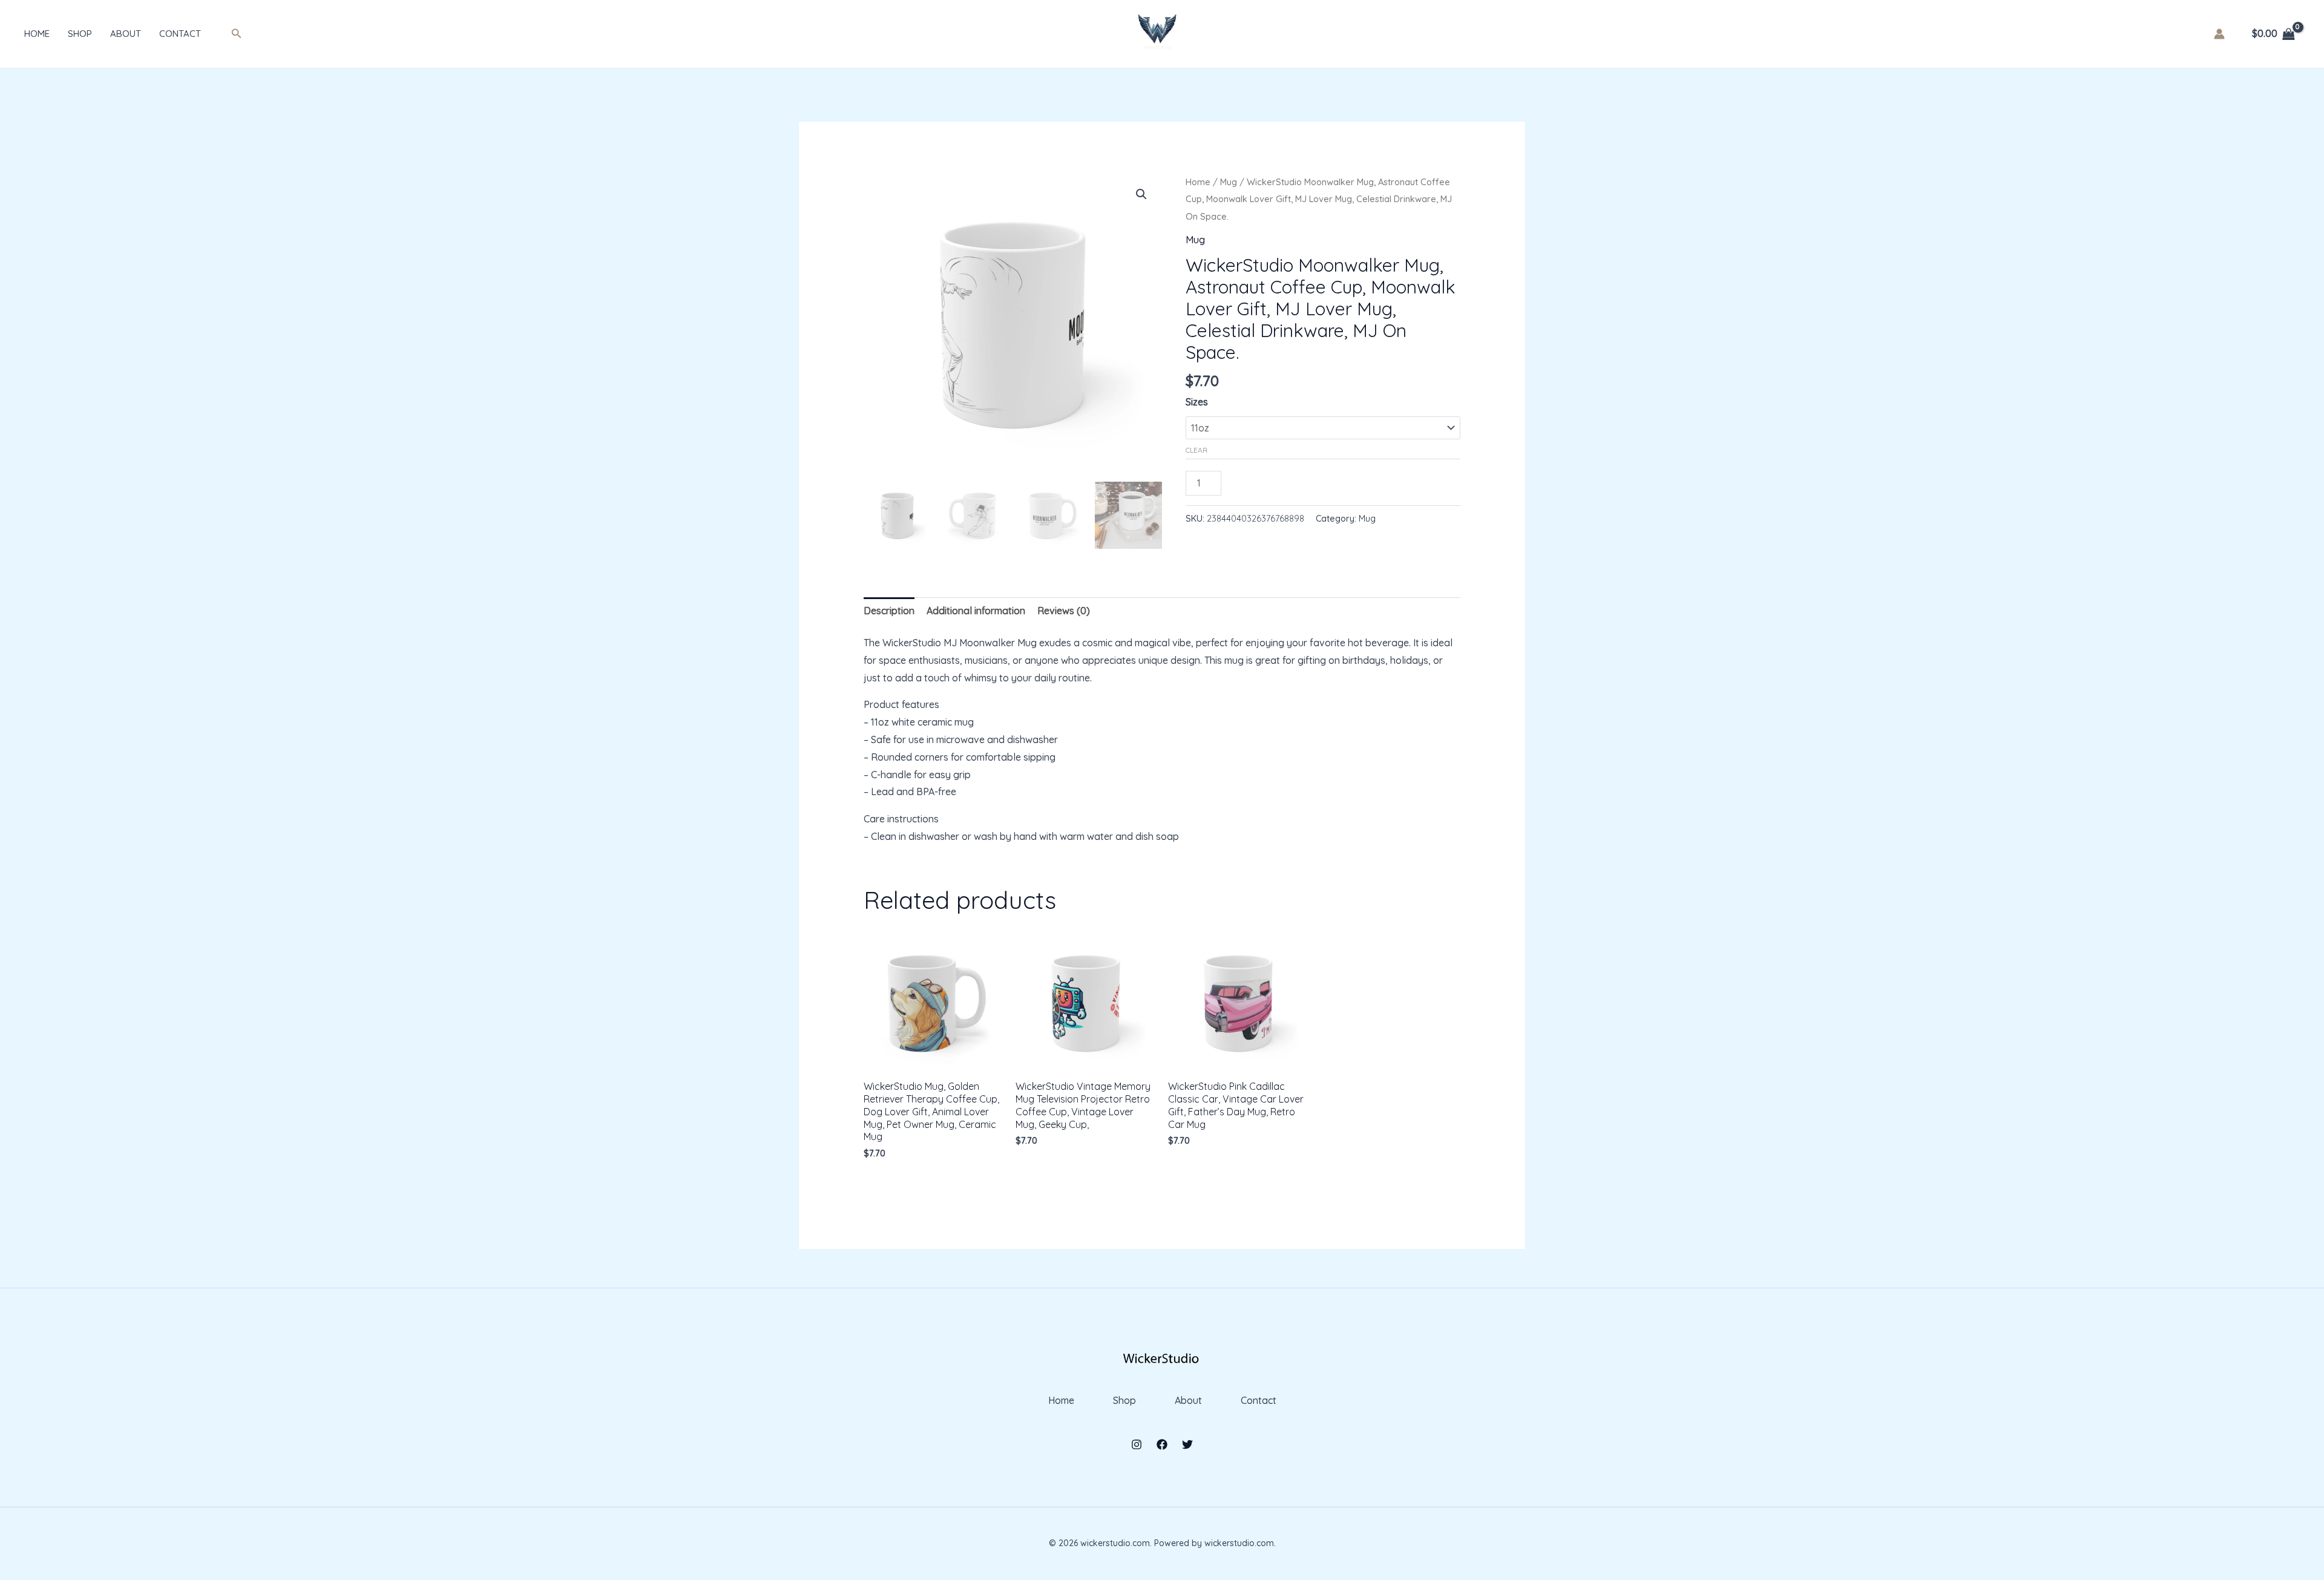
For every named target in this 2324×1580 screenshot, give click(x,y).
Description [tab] (889, 611)
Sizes (1197, 402)
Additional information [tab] (976, 611)
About (126, 34)
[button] (237, 34)
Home (37, 34)
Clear (1196, 450)
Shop (80, 34)
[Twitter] (1187, 1444)
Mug (1229, 182)
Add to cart (1274, 480)
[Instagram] (1137, 1444)
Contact (180, 34)
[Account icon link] (2219, 34)
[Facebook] (1162, 1444)
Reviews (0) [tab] (1064, 611)
